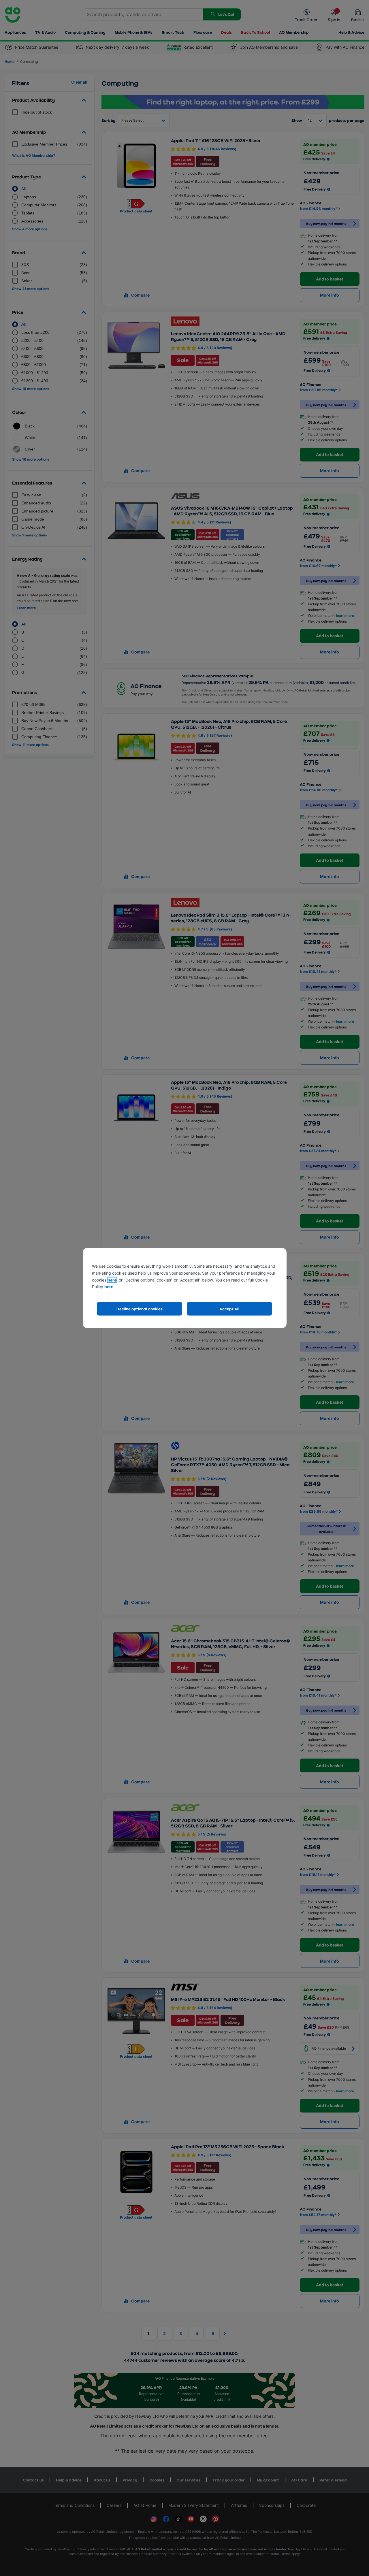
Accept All (229, 1309)
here (112, 1280)
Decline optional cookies (140, 1309)
